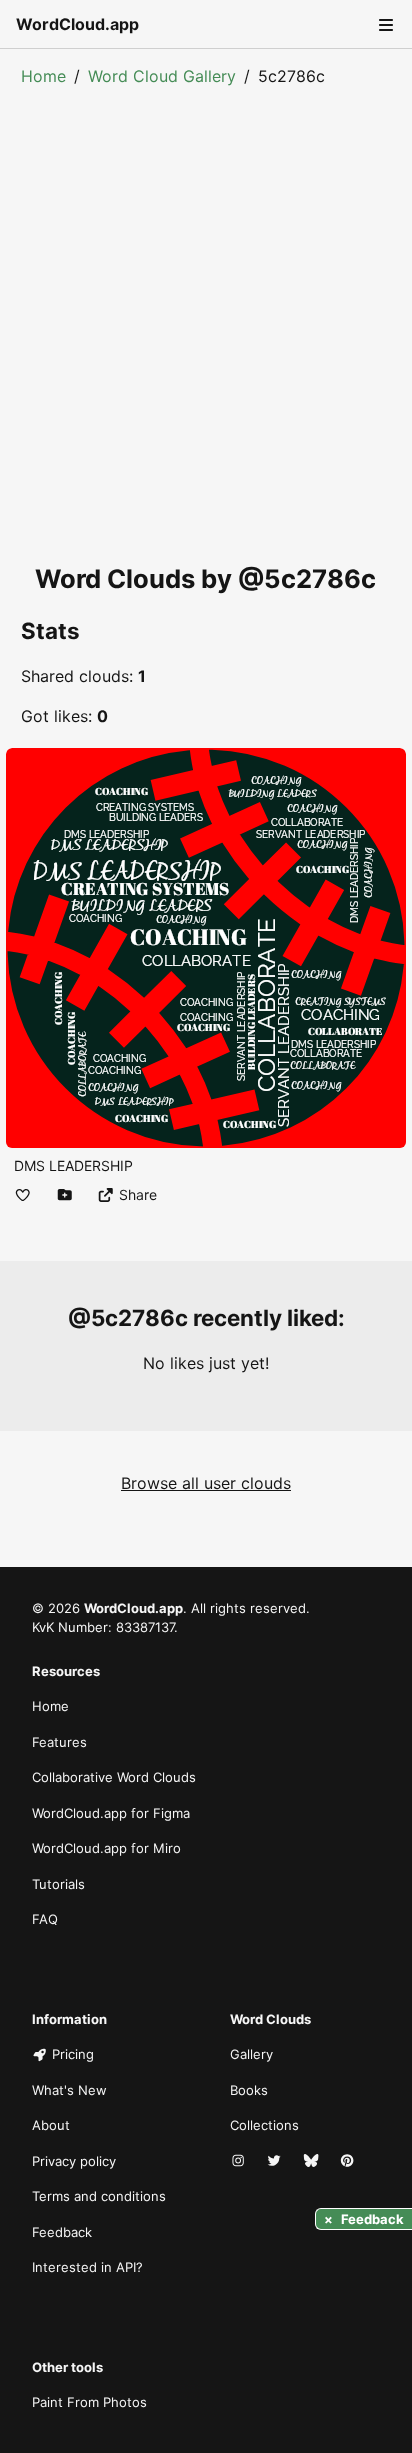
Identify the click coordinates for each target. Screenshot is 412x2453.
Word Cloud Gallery (162, 76)
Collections (264, 2125)
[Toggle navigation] (384, 24)
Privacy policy (74, 2161)
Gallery (251, 2054)
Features (59, 1742)
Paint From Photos (89, 2402)
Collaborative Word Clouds (114, 1777)
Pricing (73, 2054)
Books (249, 2090)
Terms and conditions (99, 2196)
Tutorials (58, 1884)
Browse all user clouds (206, 1483)
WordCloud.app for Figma (111, 1813)
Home (43, 76)
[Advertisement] (206, 304)
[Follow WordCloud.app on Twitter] (276, 2162)
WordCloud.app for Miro (106, 1848)
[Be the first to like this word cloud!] (23, 1194)
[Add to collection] (65, 1194)
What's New (69, 2090)
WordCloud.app (77, 24)
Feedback (62, 2232)
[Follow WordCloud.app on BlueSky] (313, 2162)
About (51, 2125)
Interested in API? (87, 2267)
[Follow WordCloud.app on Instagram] (240, 2162)
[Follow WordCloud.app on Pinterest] (349, 2162)
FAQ (45, 1919)
